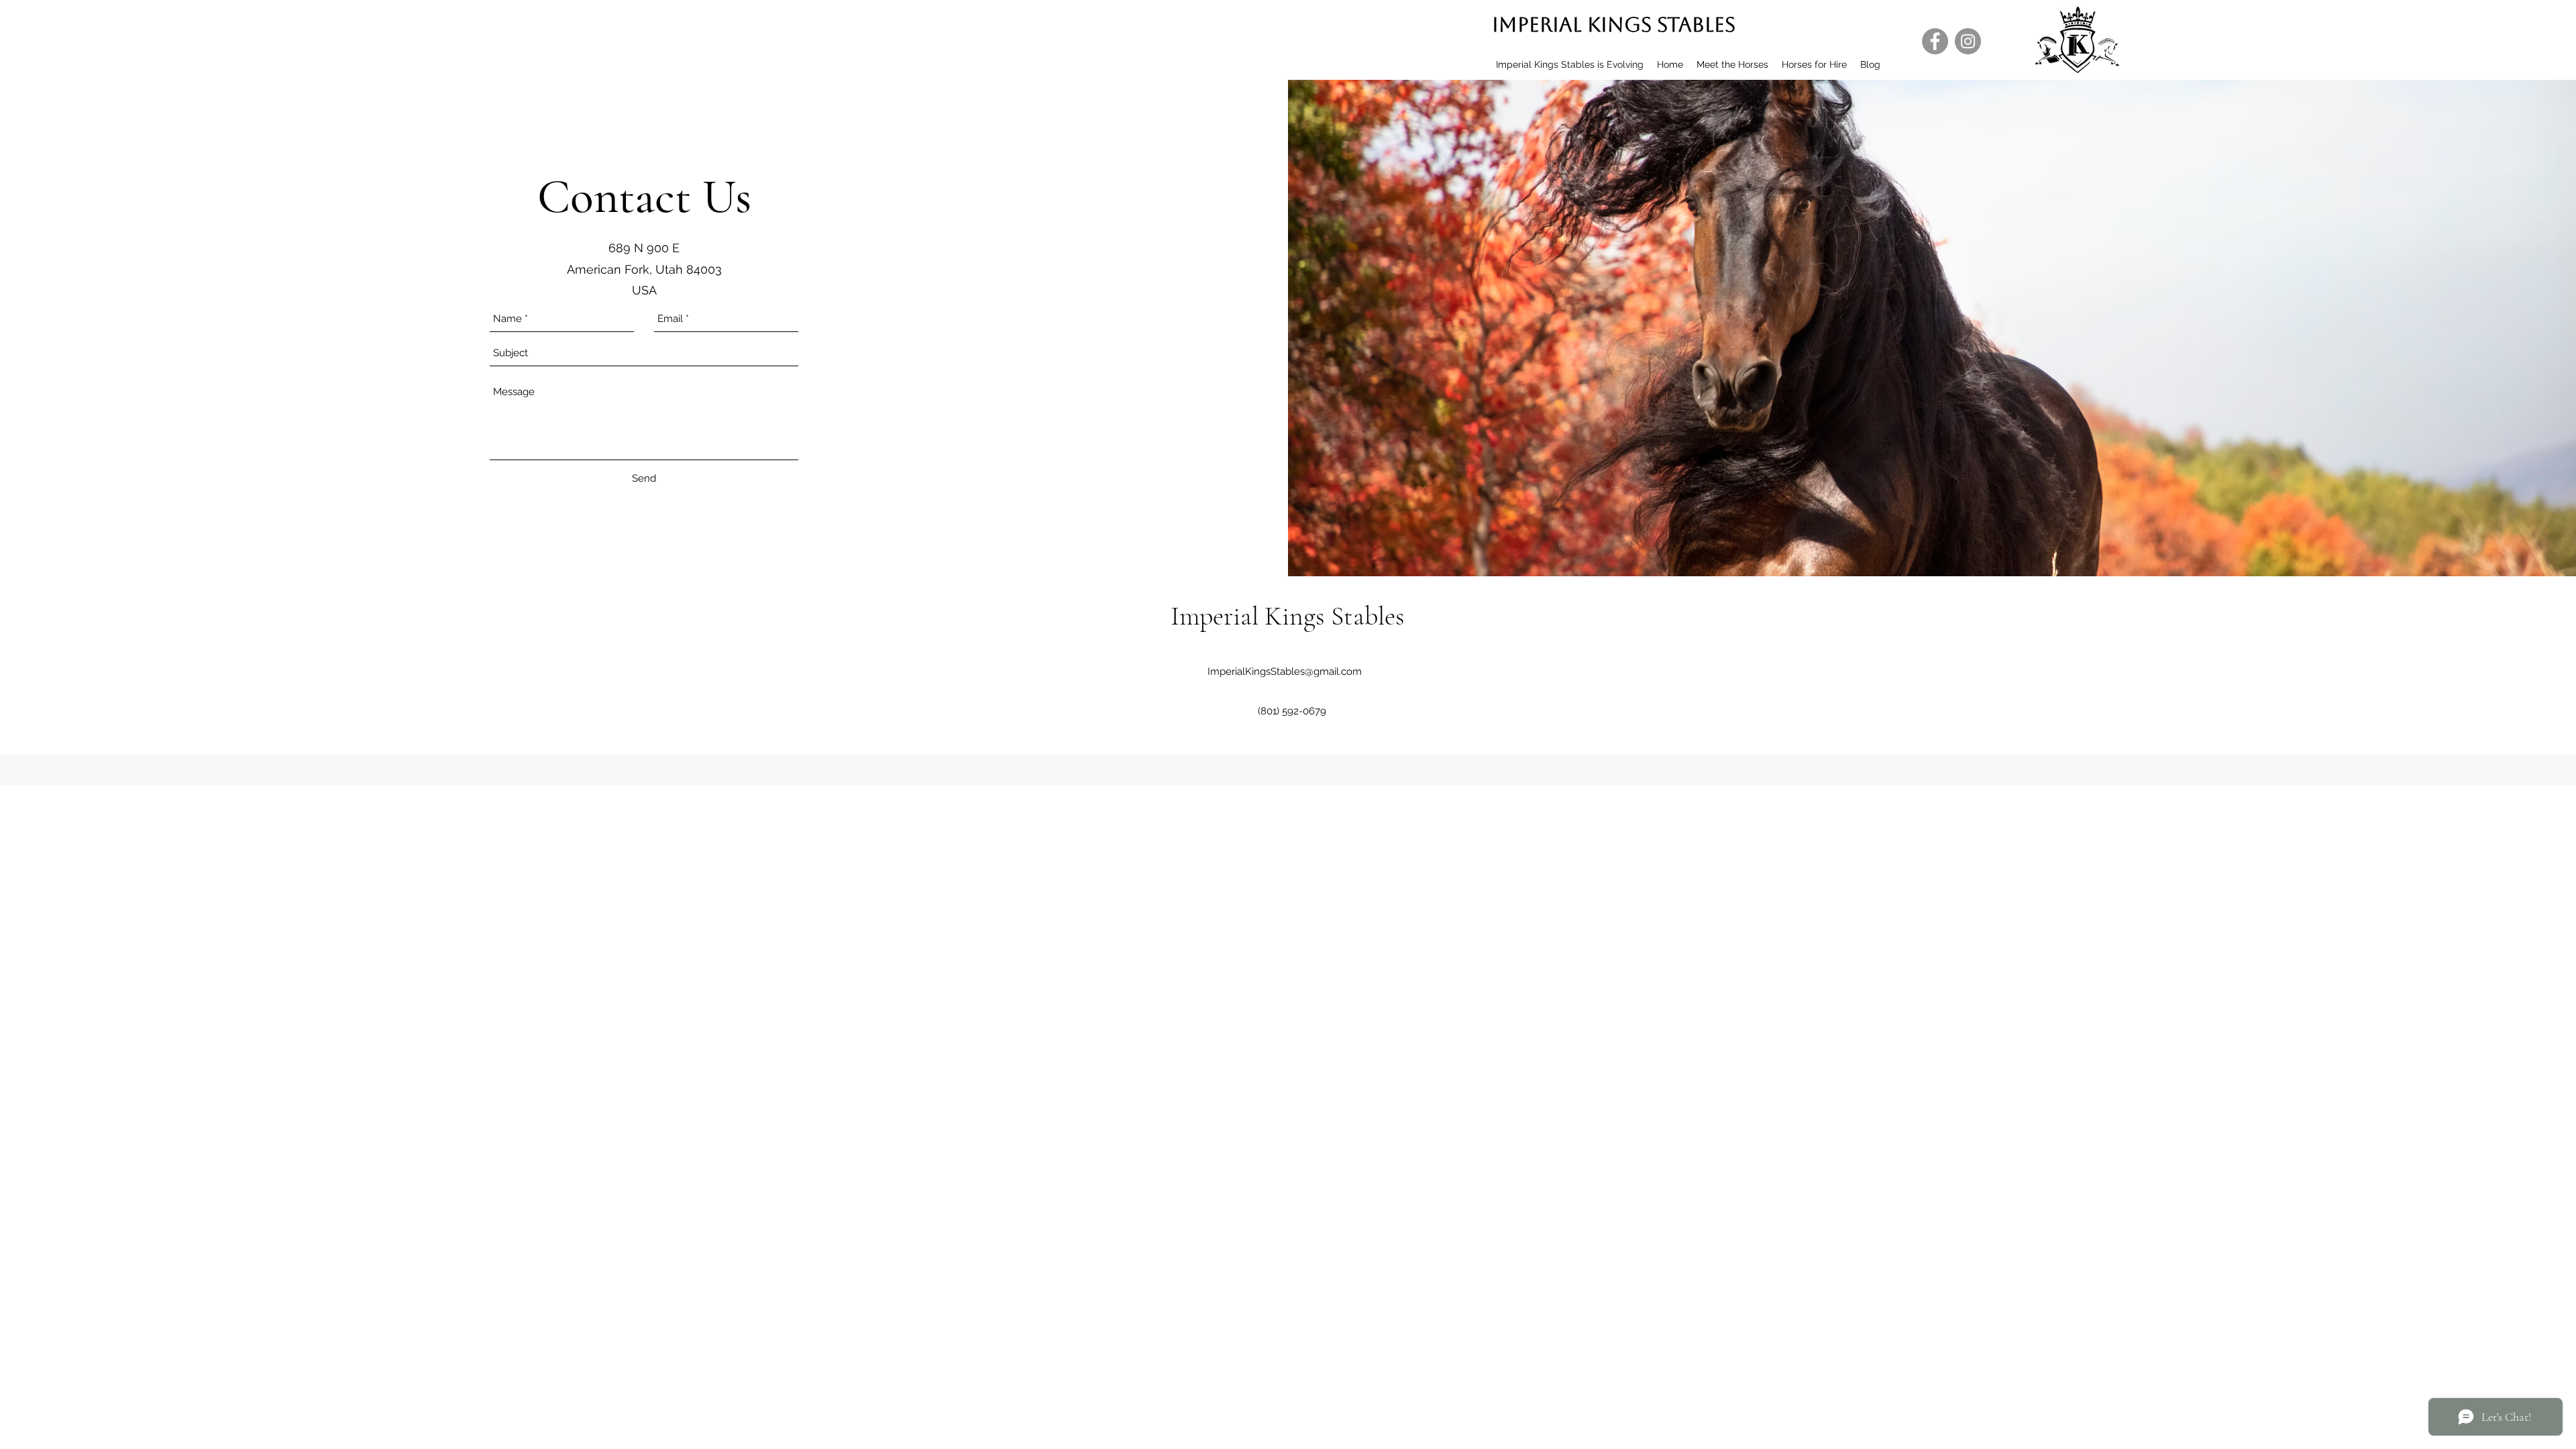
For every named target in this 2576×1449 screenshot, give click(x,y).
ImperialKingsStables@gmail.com (1285, 672)
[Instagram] (1968, 41)
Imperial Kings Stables (1614, 24)
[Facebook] (1935, 41)
